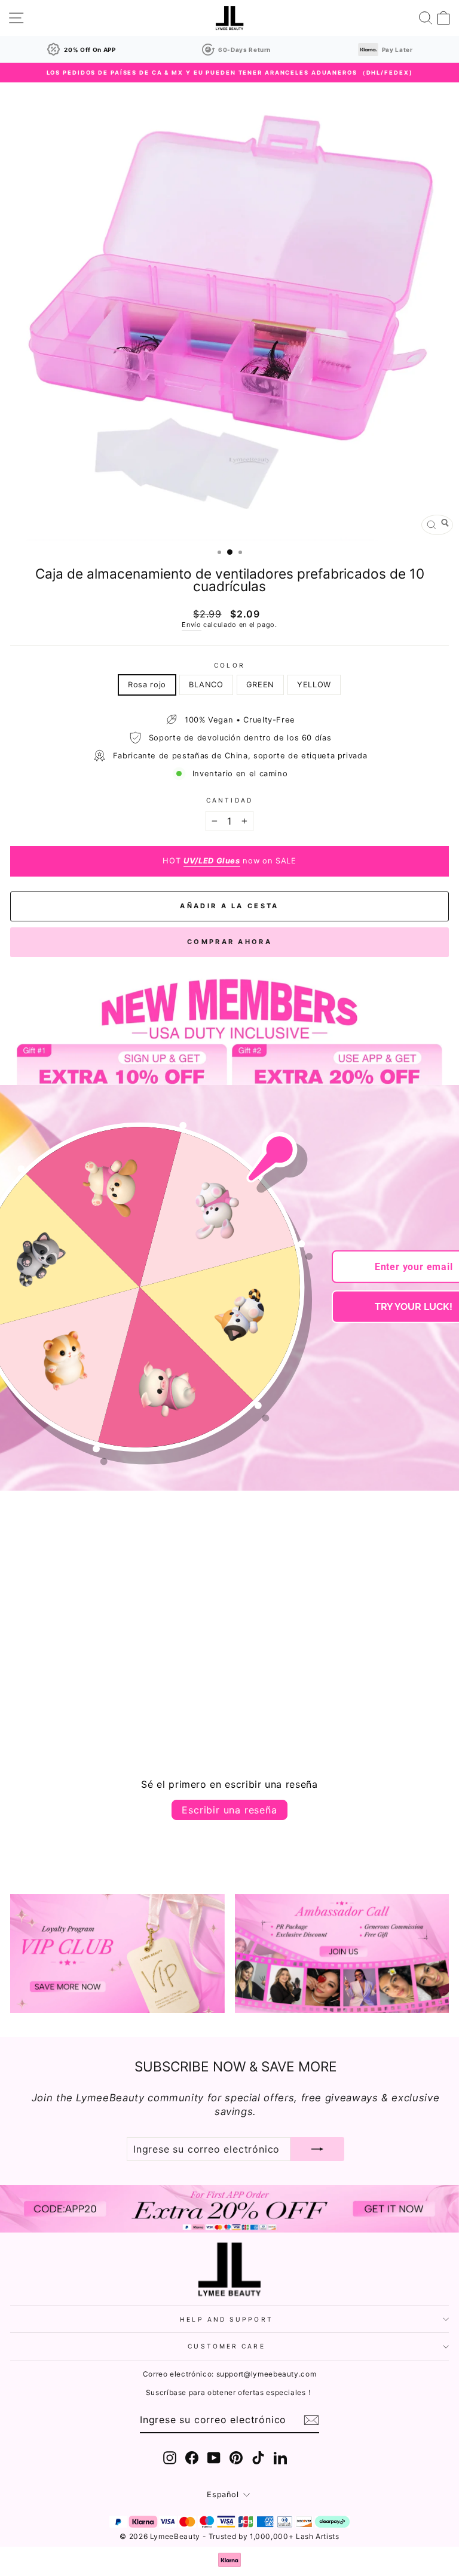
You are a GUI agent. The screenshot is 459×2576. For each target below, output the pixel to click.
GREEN (260, 685)
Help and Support (226, 2319)
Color (229, 665)
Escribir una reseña (229, 1810)
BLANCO (206, 685)
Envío (191, 625)
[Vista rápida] (165, 1674)
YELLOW (314, 685)
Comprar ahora (229, 942)
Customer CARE (226, 2346)
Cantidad (229, 800)
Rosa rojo (147, 685)
